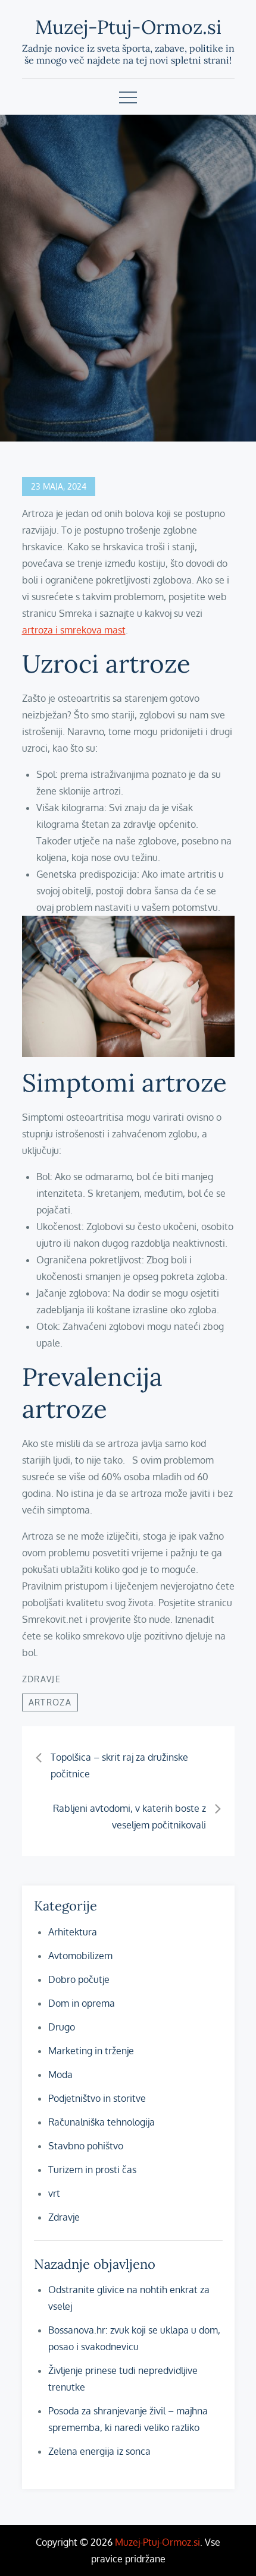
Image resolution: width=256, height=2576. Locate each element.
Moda (60, 2074)
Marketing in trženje (91, 2051)
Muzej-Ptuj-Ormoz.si (128, 27)
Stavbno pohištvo (86, 2146)
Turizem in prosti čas (92, 2170)
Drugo (62, 2027)
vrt (54, 2193)
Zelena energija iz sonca (99, 2451)
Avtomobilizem (80, 1956)
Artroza (50, 1702)
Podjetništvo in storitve (97, 2098)
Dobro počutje (79, 1979)
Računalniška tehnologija (102, 2122)
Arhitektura (73, 1932)
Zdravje (42, 1679)
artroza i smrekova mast (74, 630)
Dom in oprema (82, 2003)
